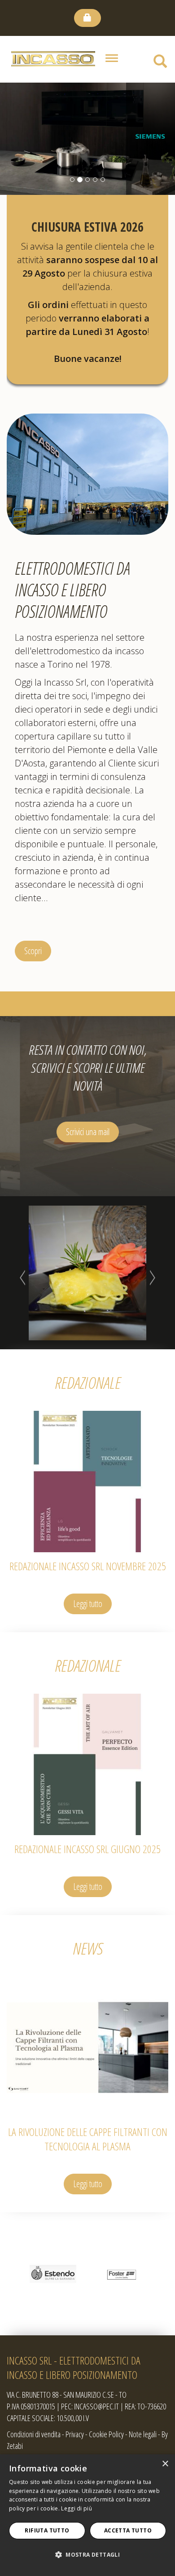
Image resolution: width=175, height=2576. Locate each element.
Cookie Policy (106, 2434)
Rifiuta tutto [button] (47, 2530)
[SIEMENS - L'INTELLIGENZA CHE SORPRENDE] (87, 139)
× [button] (165, 2464)
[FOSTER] (122, 2274)
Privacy (75, 2434)
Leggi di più (77, 2508)
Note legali (143, 2434)
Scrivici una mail (88, 1132)
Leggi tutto (88, 1604)
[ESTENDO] (53, 2274)
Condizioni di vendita (34, 2434)
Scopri (33, 951)
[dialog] (87, 2515)
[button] (87, 2555)
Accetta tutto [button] (128, 2530)
